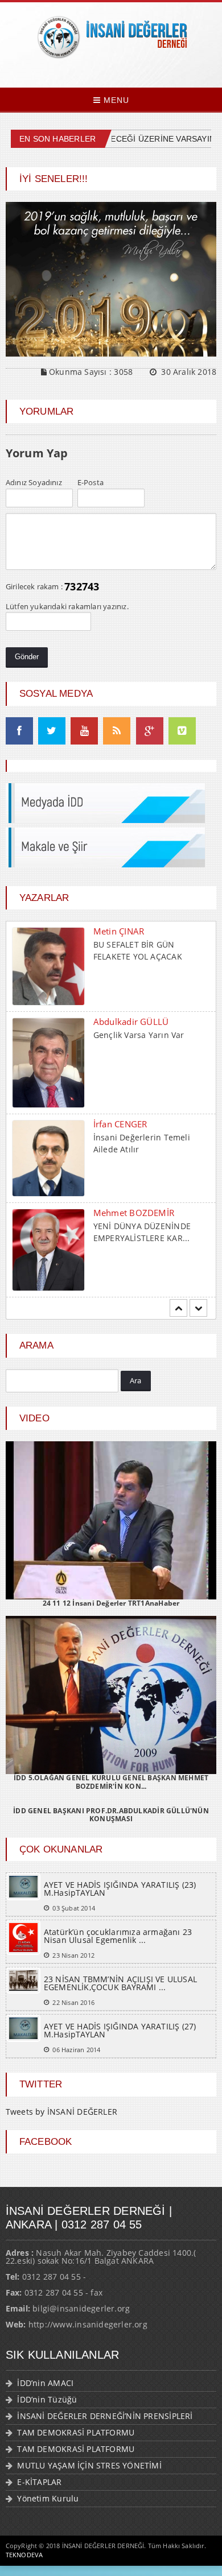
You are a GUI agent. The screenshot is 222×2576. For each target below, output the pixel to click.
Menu (115, 100)
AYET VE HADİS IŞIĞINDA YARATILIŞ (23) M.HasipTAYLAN (120, 1889)
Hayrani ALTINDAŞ (131, 1217)
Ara (136, 1380)
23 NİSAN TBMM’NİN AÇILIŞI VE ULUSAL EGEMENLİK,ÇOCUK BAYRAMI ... (120, 1983)
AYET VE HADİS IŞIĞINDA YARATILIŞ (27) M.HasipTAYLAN (120, 2030)
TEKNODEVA (24, 2555)
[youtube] (84, 731)
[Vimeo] (182, 731)
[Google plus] (150, 731)
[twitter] (52, 731)
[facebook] (19, 731)
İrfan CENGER (120, 1033)
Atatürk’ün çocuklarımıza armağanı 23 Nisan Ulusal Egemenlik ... (118, 1936)
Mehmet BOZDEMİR (134, 1122)
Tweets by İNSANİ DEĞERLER (61, 2112)
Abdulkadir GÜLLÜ (131, 931)
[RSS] (117, 731)
